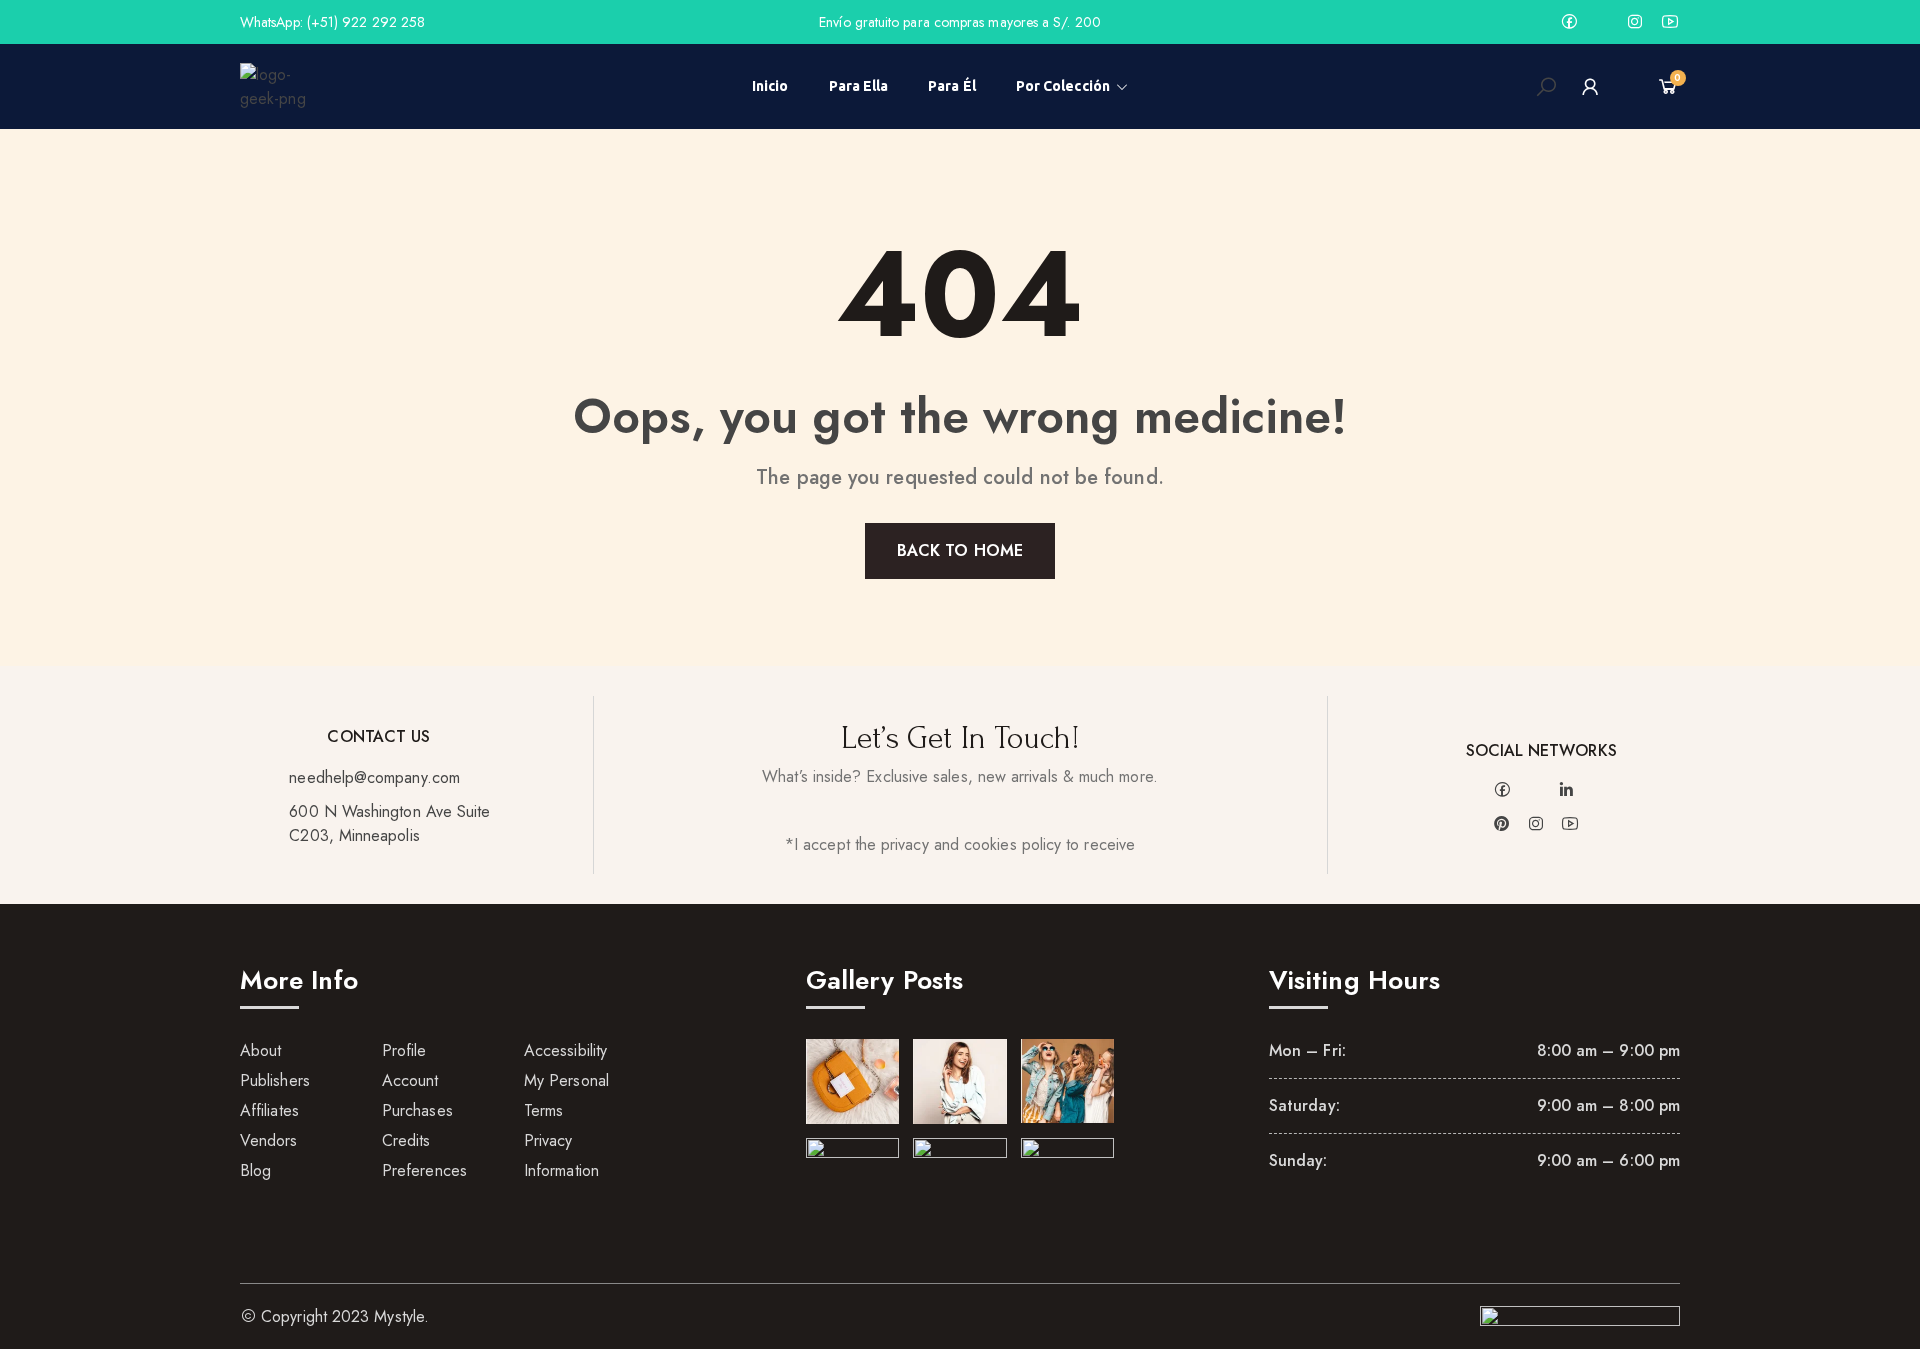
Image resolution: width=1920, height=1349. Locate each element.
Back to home (960, 550)
